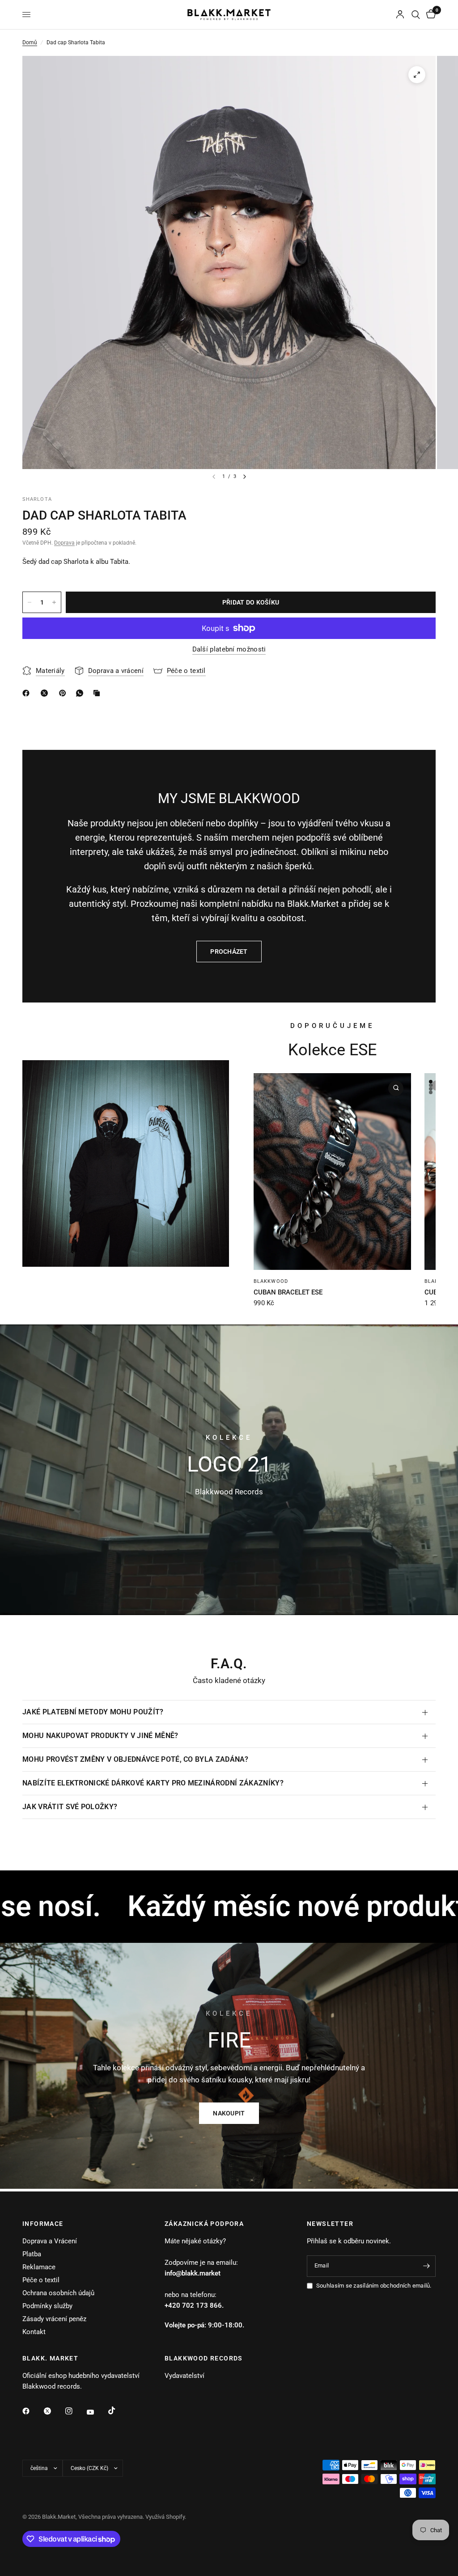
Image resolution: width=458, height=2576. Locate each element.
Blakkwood (271, 1281)
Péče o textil (41, 2280)
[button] (229, 2113)
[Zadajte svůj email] (427, 2266)
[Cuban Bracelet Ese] (332, 1172)
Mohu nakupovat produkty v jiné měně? (100, 1736)
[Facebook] (32, 2411)
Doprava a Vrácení (50, 2241)
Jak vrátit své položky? (70, 1807)
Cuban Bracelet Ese (288, 1292)
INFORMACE (43, 2224)
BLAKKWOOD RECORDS (204, 2358)
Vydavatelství (184, 2376)
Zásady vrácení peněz (54, 2319)
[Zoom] (417, 75)
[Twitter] (54, 2411)
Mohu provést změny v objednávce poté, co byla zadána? (135, 1759)
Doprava (64, 543)
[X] (46, 693)
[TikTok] (118, 2411)
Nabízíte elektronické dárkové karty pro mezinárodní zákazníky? (153, 1783)
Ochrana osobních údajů (58, 2293)
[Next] (245, 477)
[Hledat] (416, 15)
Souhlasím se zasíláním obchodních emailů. (374, 2286)
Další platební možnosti (229, 649)
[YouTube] (97, 2412)
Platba (32, 2254)
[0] (429, 15)
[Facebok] (28, 693)
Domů (30, 42)
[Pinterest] (64, 693)
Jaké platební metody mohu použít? (93, 1712)
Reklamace (39, 2267)
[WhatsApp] (81, 693)
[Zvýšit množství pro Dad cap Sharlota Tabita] (54, 602)
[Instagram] (75, 2411)
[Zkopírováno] (98, 693)
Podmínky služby (47, 2306)
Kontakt (34, 2332)
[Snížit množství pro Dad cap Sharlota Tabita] (30, 602)
